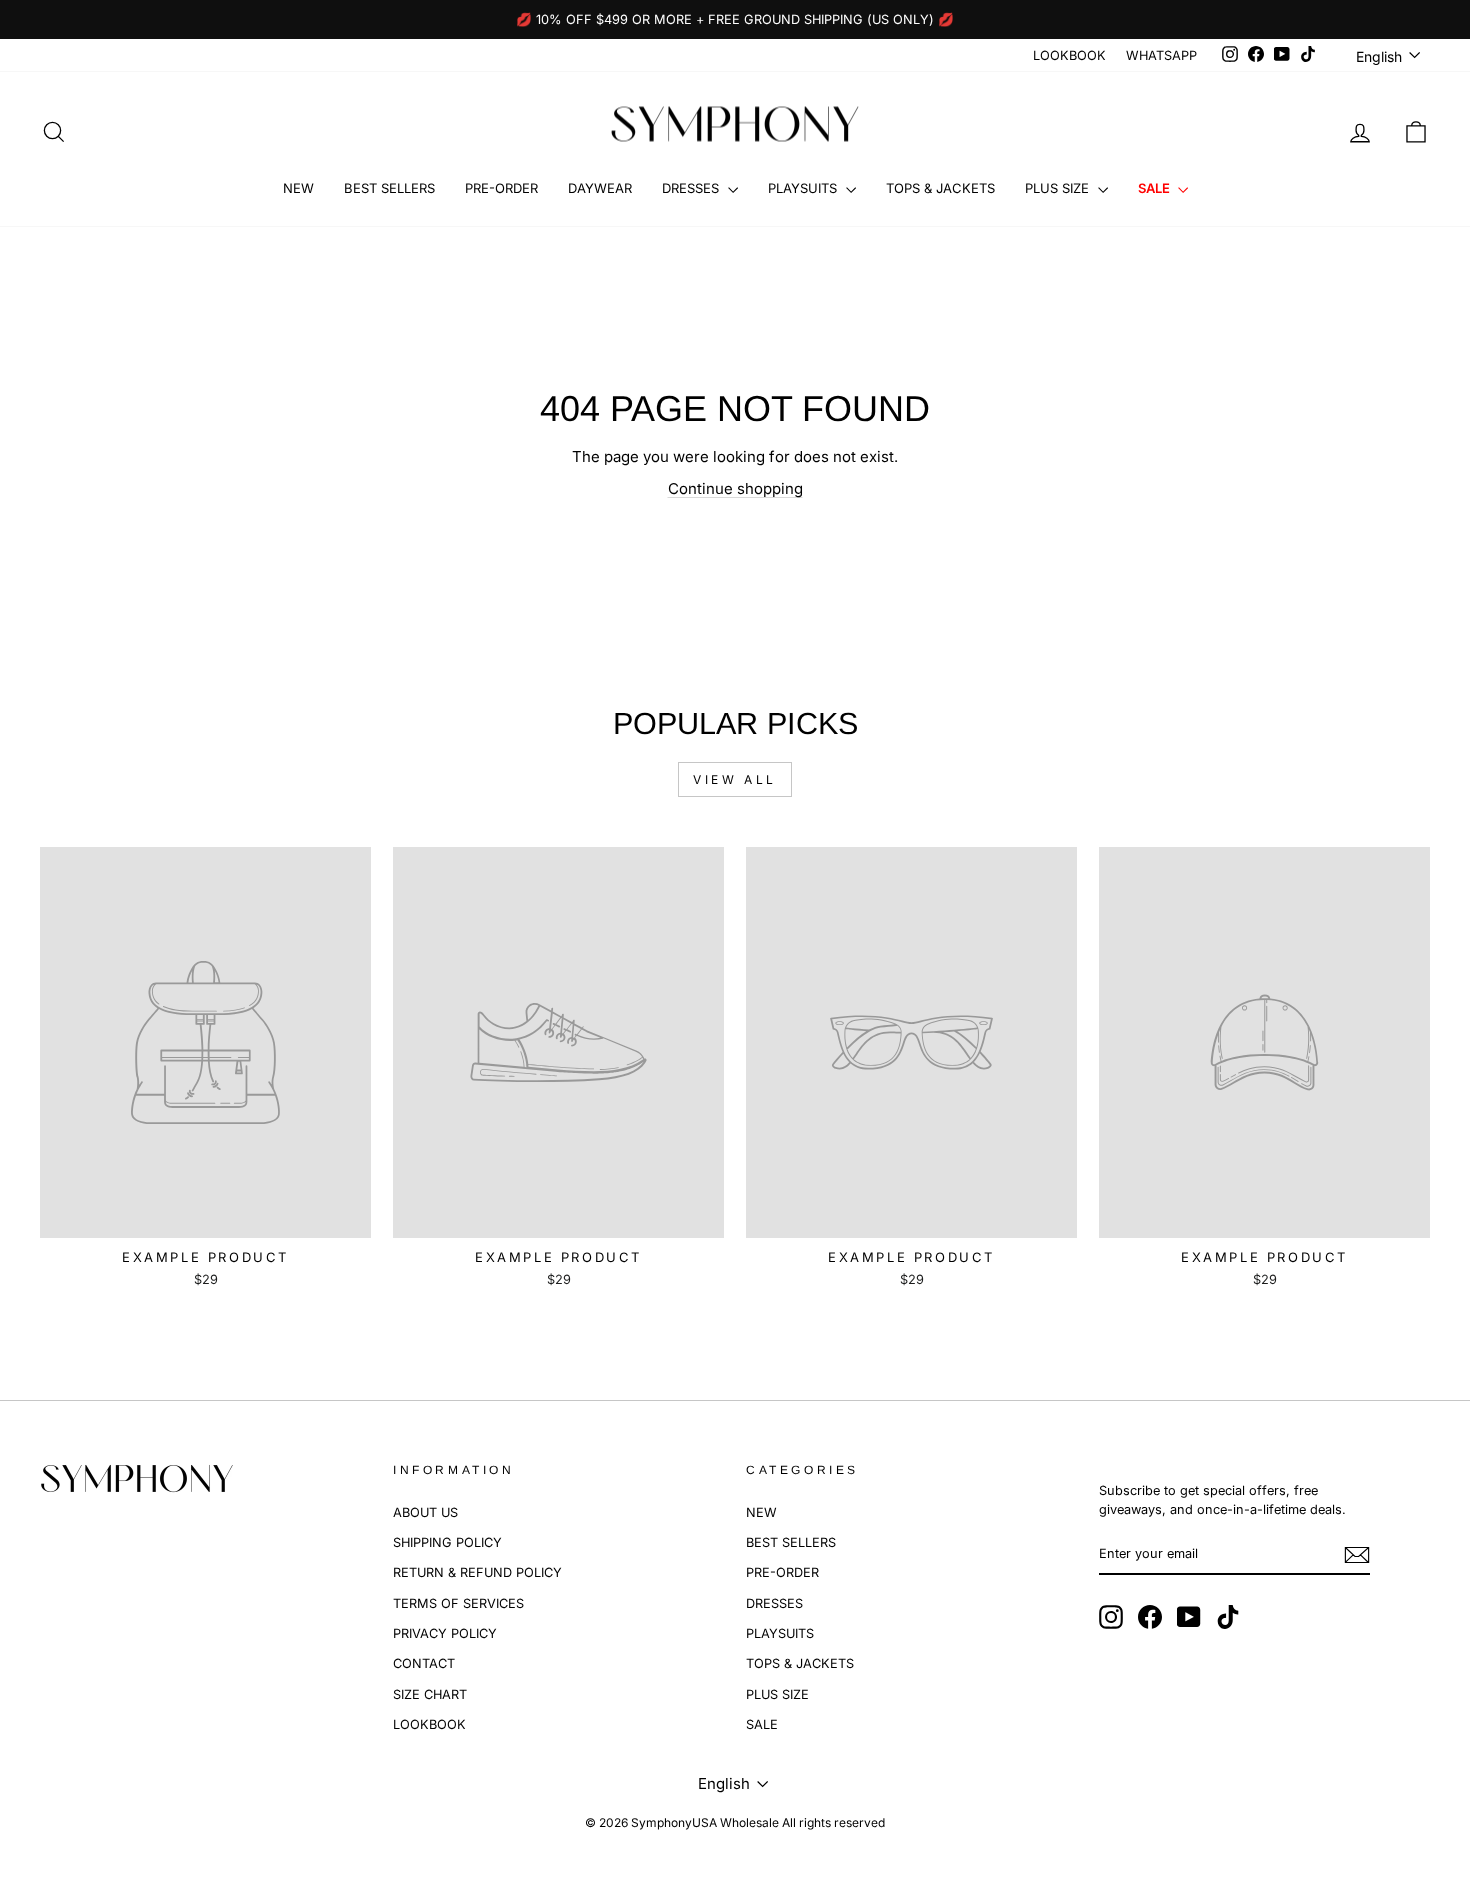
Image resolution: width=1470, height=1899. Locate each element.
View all (735, 779)
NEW (298, 188)
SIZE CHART (430, 1694)
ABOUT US (425, 1512)
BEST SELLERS (389, 188)
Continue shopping (735, 488)
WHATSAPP (1161, 55)
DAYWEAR (600, 188)
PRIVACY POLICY (445, 1633)
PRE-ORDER (501, 188)
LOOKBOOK (1069, 55)
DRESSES (692, 188)
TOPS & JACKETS (940, 188)
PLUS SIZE (1059, 188)
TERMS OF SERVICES (458, 1603)
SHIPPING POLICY (447, 1542)
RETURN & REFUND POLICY (477, 1572)
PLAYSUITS (804, 188)
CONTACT (424, 1663)
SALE (1155, 188)
